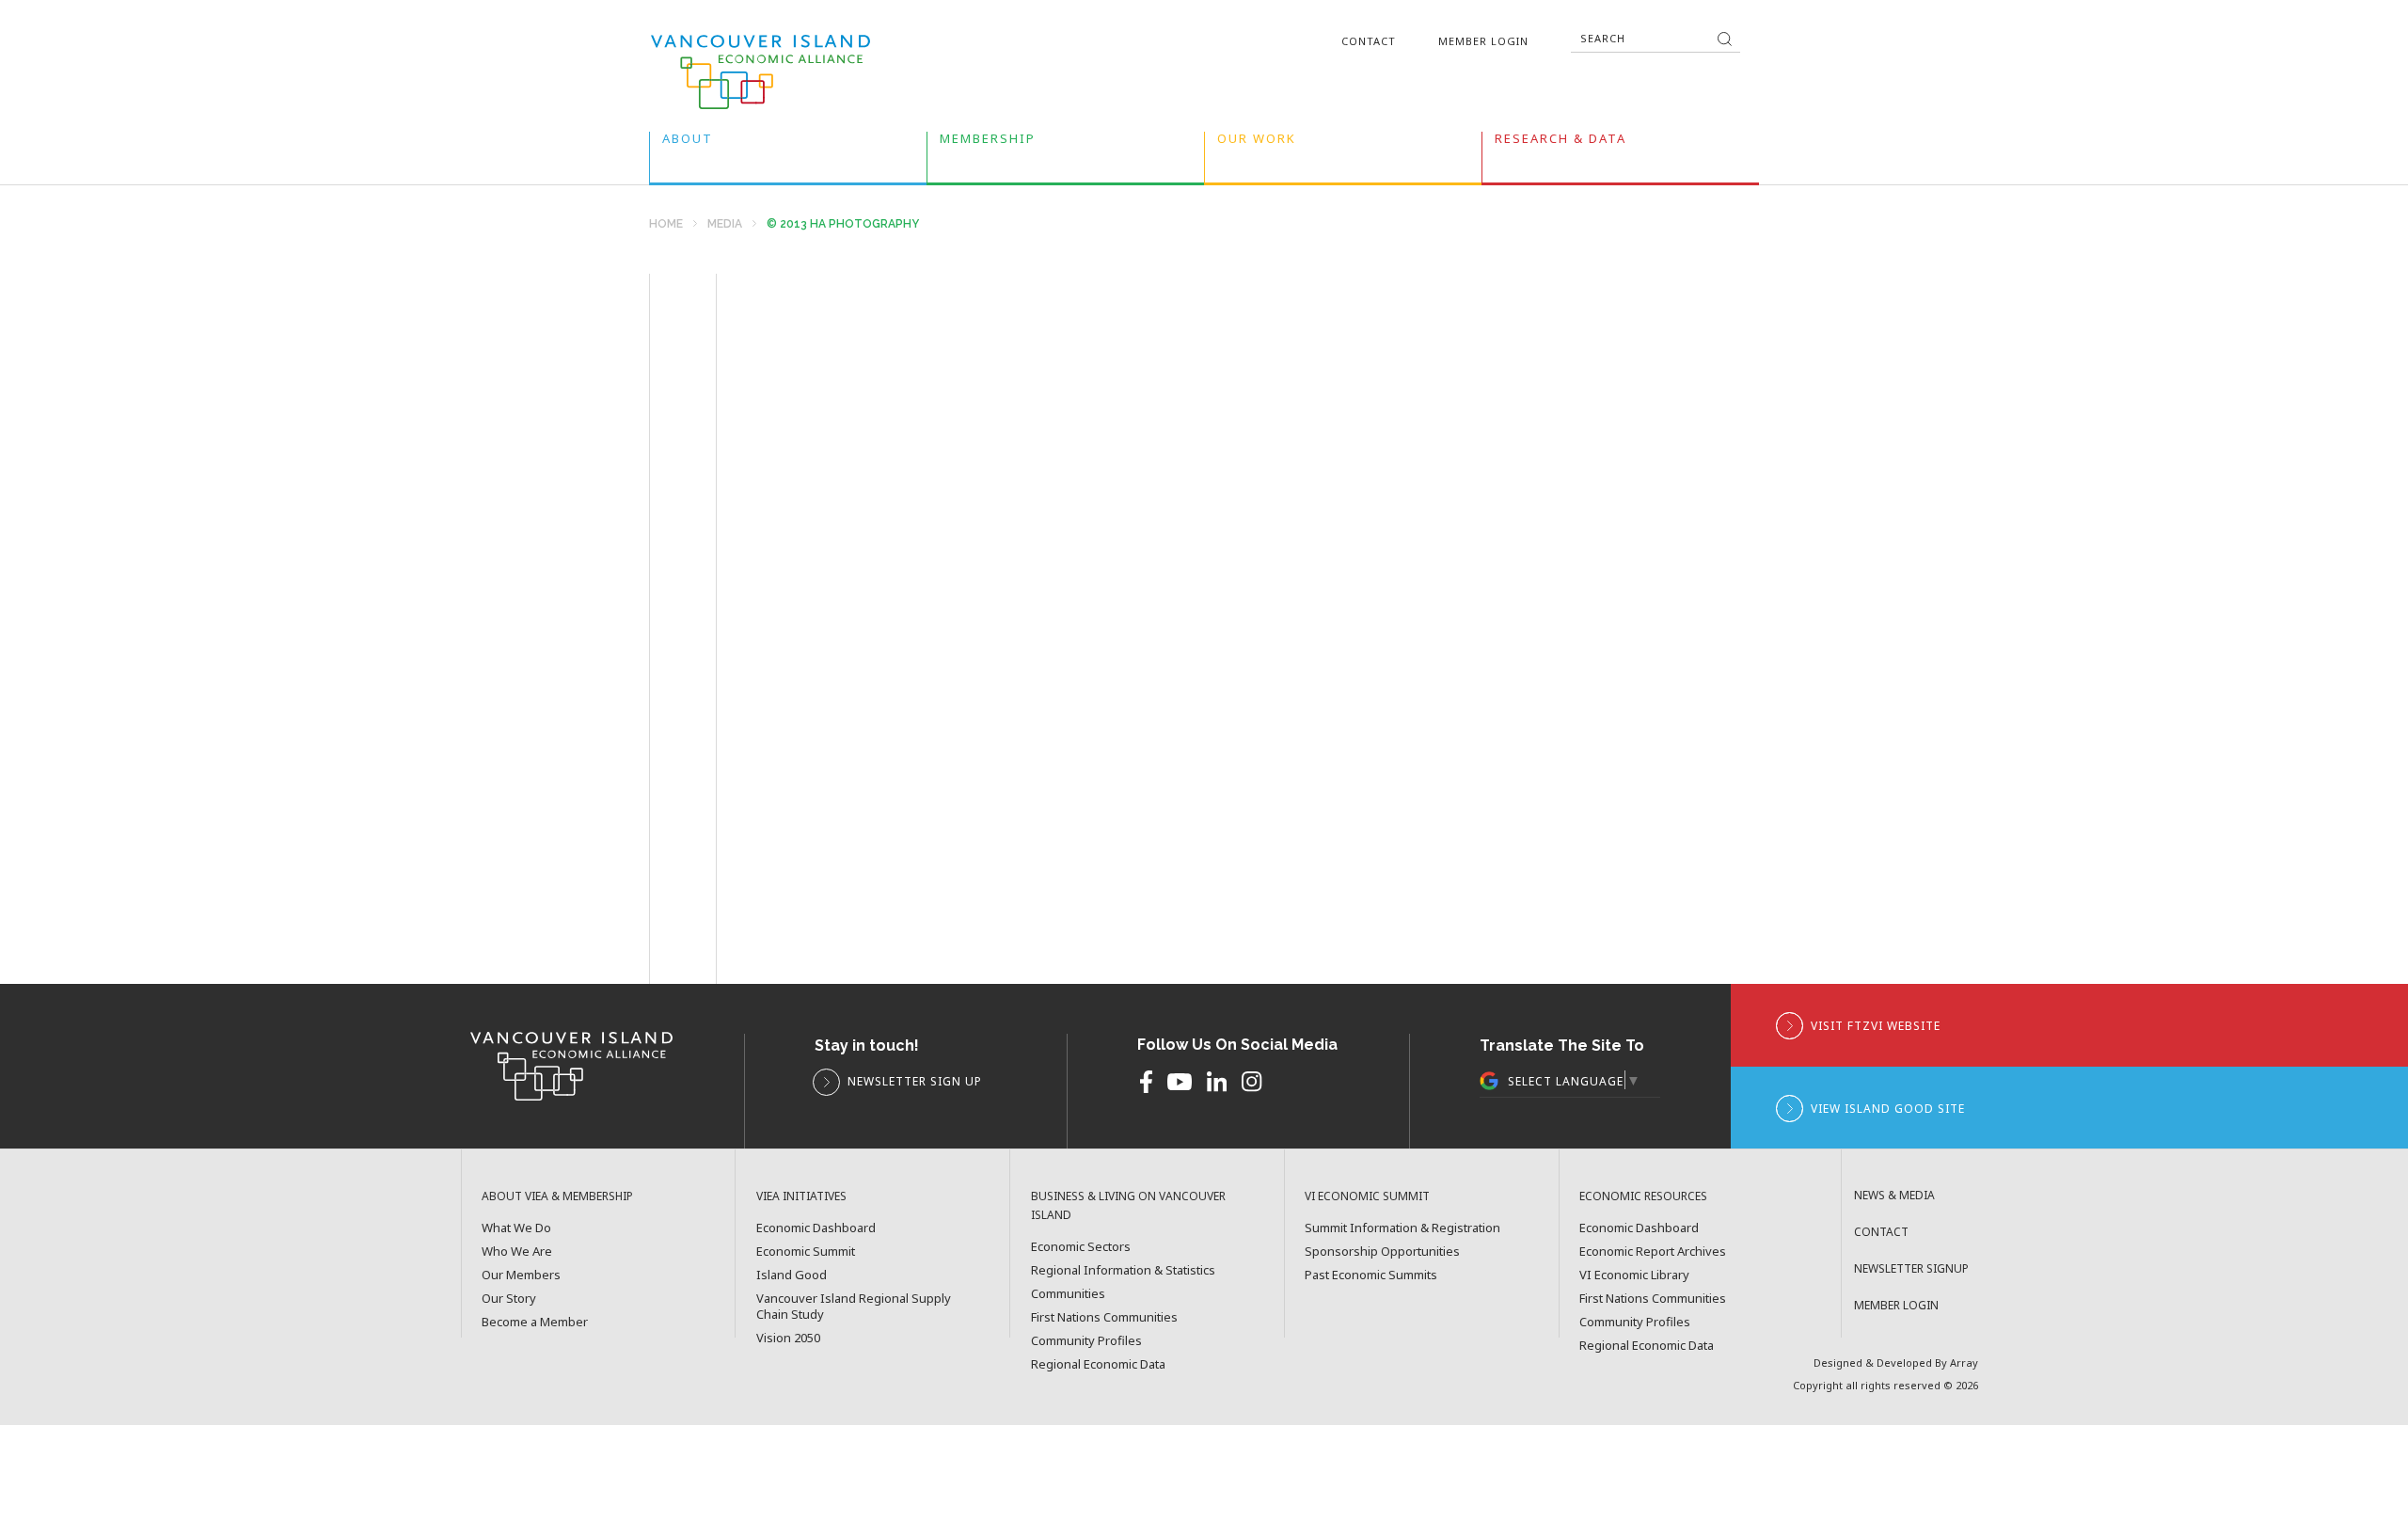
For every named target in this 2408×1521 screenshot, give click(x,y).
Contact (1369, 41)
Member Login (1483, 41)
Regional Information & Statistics (1123, 1270)
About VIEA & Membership (557, 1196)
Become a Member (535, 1322)
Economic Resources (1643, 1196)
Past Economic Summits (1371, 1275)
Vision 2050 (788, 1338)
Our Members (521, 1275)
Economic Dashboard (816, 1228)
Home (666, 224)
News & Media (1894, 1195)
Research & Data (1560, 143)
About (688, 143)
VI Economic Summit (1367, 1196)
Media (725, 224)
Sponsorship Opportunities (1382, 1252)
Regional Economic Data (1098, 1364)
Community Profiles (1086, 1341)
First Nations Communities (1104, 1317)
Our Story (509, 1299)
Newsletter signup (1911, 1268)
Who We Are (517, 1252)
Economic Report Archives (1653, 1252)
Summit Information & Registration (1402, 1228)
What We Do (516, 1228)
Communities (1068, 1294)
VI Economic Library (1634, 1275)
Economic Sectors (1081, 1247)
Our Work (1257, 143)
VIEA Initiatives (801, 1196)
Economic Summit (806, 1252)
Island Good (792, 1275)
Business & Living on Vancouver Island (1128, 1205)
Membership (988, 143)
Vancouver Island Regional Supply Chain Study (854, 1307)
